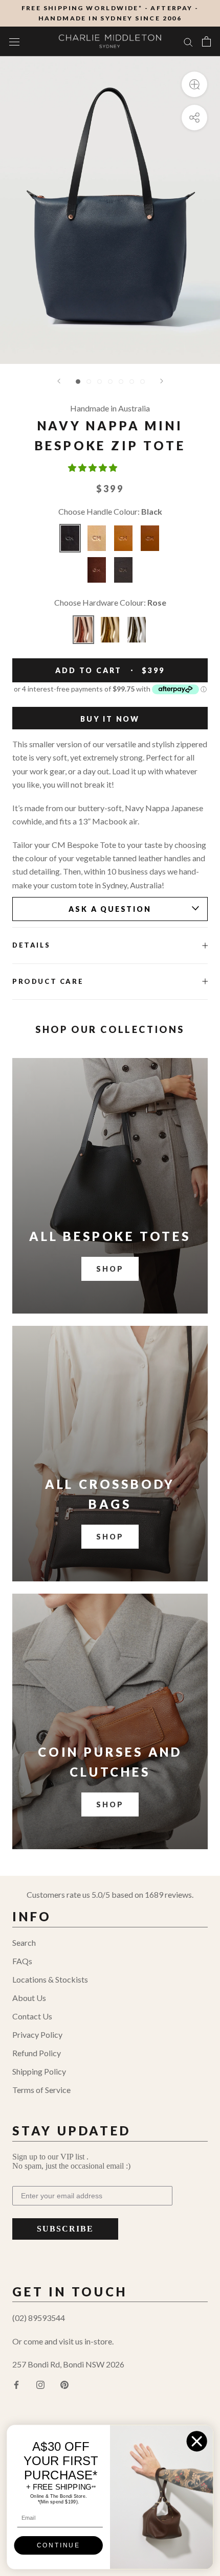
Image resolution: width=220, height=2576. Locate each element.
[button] (93, 467)
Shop (110, 1269)
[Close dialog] (196, 2441)
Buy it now (110, 719)
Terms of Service (41, 2090)
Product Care (48, 981)
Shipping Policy (39, 2071)
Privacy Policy (37, 2034)
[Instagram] (40, 2384)
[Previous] (59, 381)
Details (31, 945)
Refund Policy (37, 2053)
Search (24, 1942)
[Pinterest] (64, 2384)
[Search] (188, 41)
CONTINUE (59, 2546)
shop (110, 1537)
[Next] (162, 381)
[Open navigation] (14, 41)
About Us (29, 1998)
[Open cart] (206, 41)
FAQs (22, 1961)
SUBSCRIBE (65, 2229)
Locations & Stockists (50, 1979)
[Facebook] (16, 2384)
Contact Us (32, 2016)
